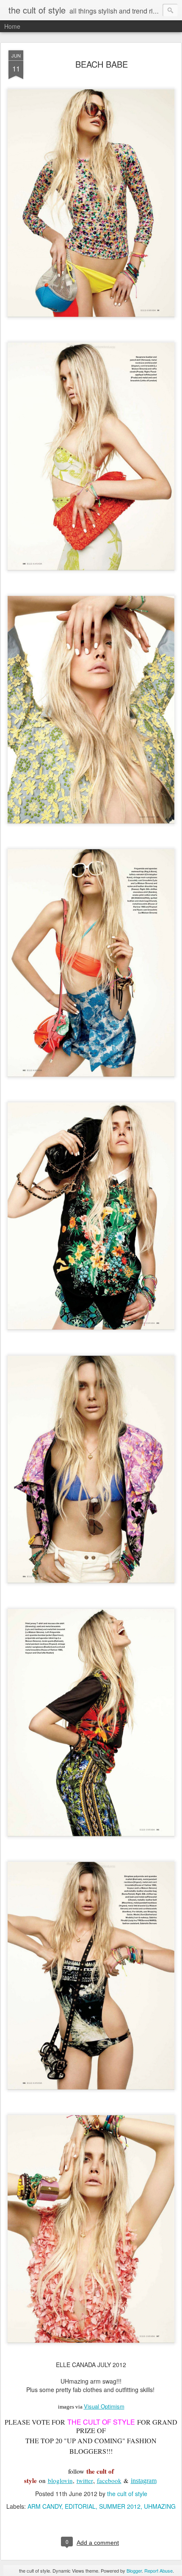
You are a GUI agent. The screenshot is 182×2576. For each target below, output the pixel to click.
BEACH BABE (102, 64)
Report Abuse (159, 2571)
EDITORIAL (80, 2506)
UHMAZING (160, 2506)
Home (12, 26)
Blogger (134, 2571)
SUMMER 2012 (120, 2506)
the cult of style (127, 2494)
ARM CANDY (44, 2506)
